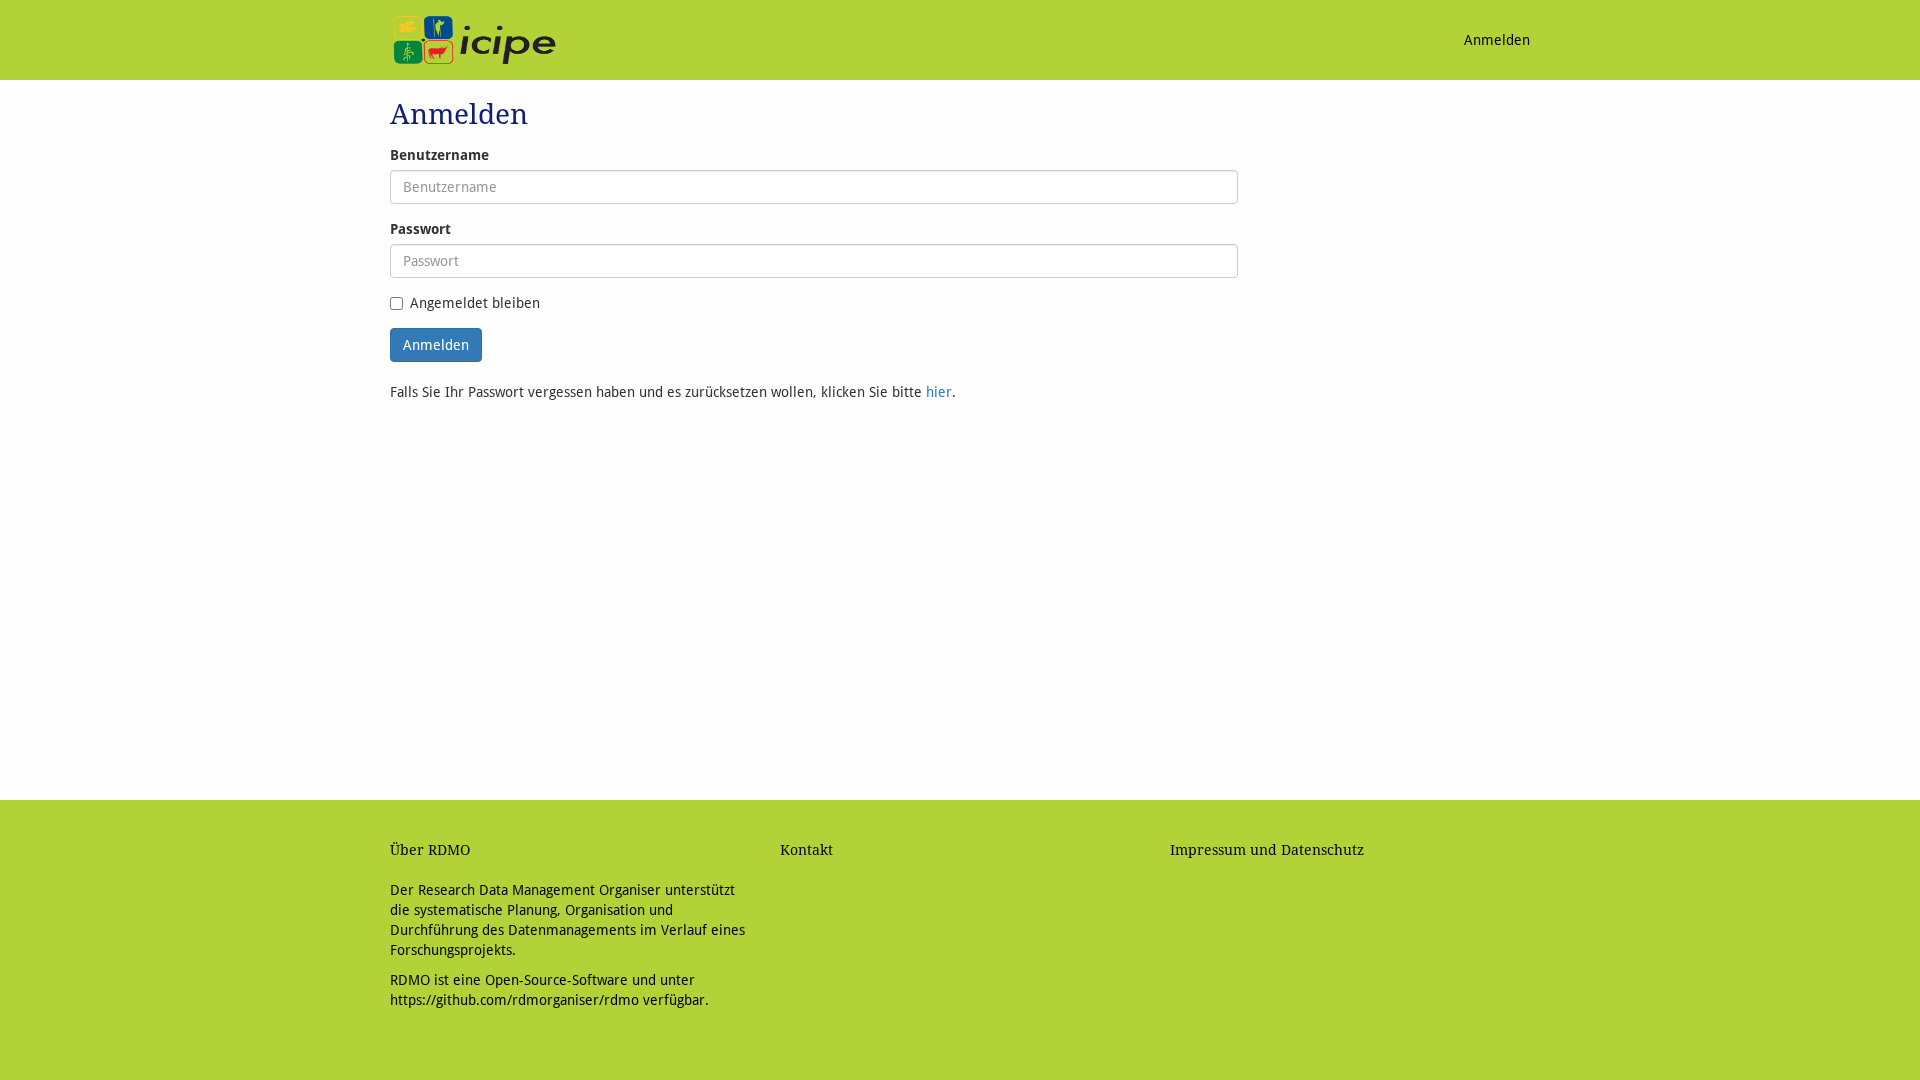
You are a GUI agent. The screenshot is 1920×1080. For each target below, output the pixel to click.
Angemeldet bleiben (475, 303)
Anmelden (1497, 40)
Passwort (420, 229)
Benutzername (439, 155)
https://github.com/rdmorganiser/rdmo (514, 1000)
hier (939, 392)
